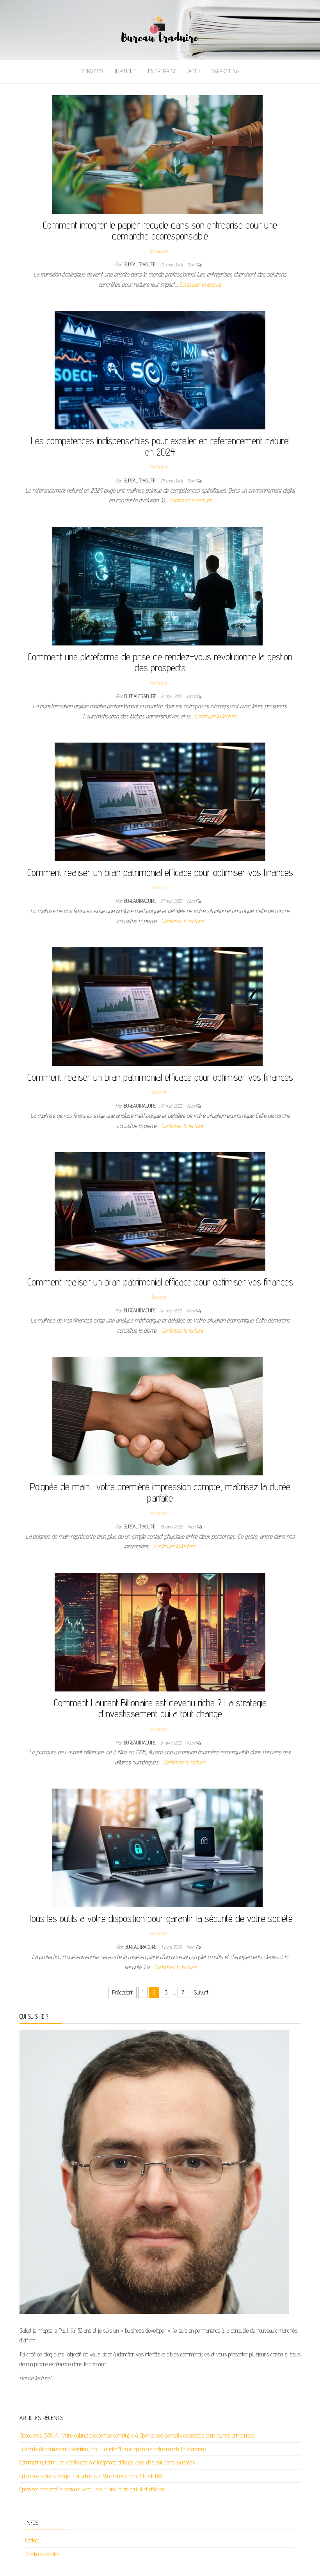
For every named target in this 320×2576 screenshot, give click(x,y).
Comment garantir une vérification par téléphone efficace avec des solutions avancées (107, 2462)
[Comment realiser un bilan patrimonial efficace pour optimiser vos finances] (160, 801)
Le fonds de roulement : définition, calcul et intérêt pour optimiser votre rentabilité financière (113, 2449)
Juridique (125, 71)
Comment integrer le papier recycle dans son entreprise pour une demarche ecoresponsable (160, 230)
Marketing (225, 71)
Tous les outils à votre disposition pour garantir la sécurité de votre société (160, 1918)
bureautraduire (140, 264)
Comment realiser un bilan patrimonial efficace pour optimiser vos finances (160, 872)
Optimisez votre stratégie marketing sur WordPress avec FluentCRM (91, 2476)
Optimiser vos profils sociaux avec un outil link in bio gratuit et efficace (92, 2489)
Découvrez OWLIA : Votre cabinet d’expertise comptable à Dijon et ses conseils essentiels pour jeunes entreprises (137, 2435)
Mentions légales (43, 2554)
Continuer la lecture (201, 285)
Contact (32, 2540)
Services (92, 71)
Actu (194, 71)
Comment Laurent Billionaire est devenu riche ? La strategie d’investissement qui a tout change (160, 1708)
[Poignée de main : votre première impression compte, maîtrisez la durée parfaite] (157, 1416)
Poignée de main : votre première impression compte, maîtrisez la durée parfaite (160, 1492)
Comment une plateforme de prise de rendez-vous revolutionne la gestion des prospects (160, 662)
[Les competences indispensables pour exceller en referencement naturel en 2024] (160, 370)
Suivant (201, 1992)
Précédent (122, 1992)
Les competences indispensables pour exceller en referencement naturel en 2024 (160, 446)
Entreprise (162, 71)
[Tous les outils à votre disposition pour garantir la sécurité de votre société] (157, 1847)
